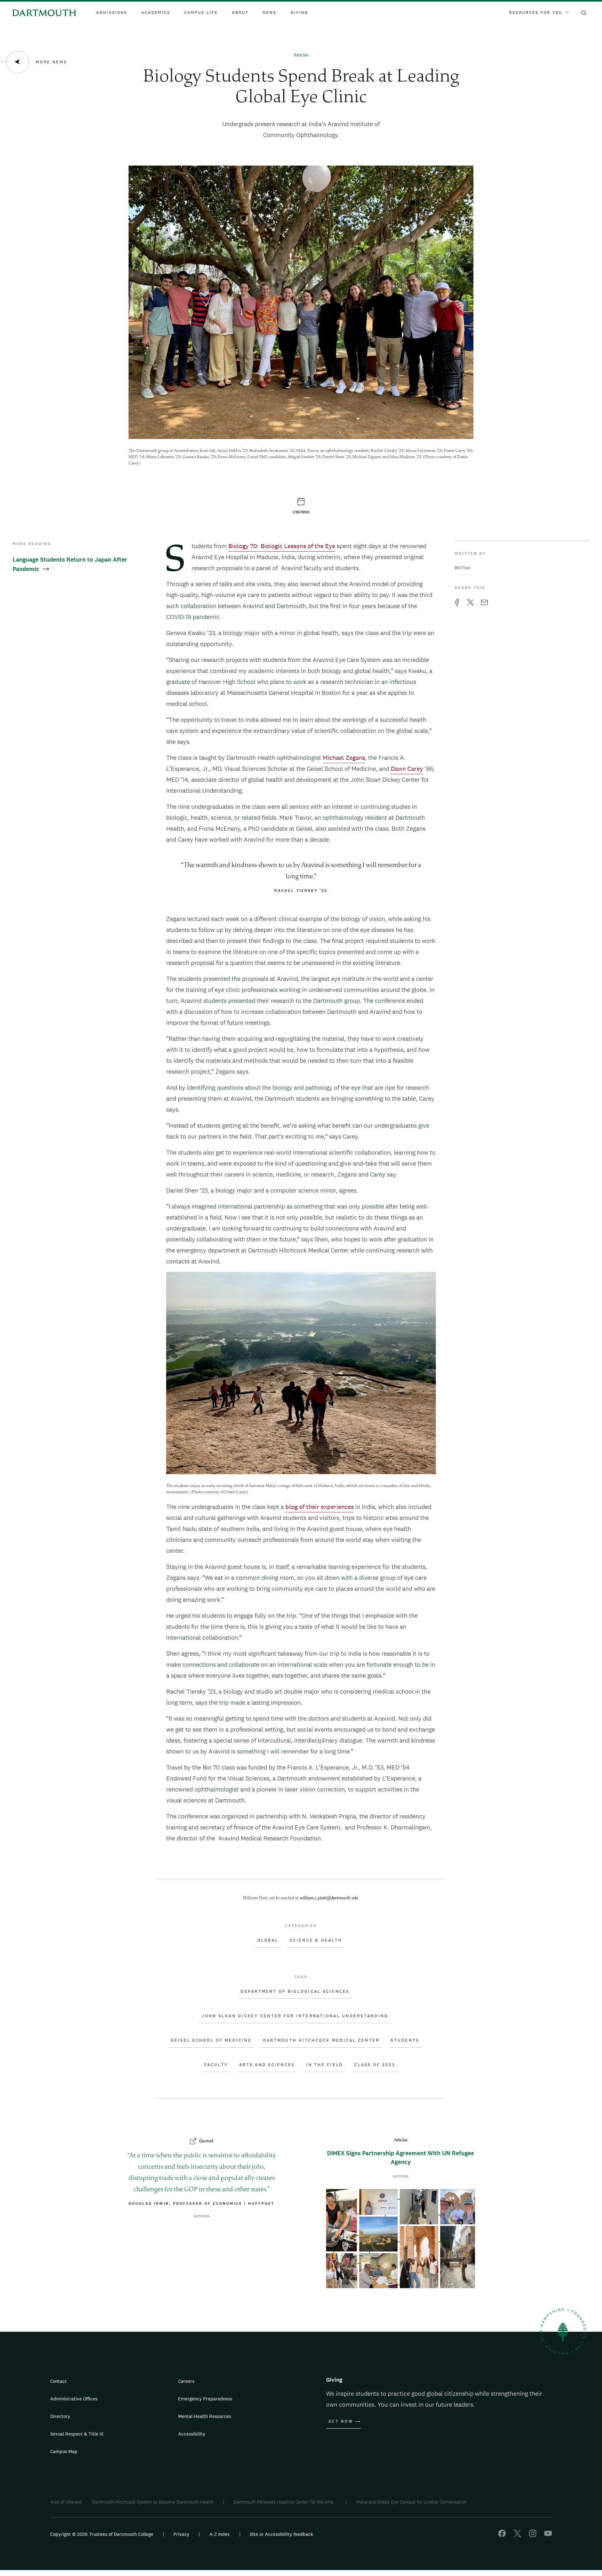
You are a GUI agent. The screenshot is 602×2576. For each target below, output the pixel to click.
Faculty (216, 2065)
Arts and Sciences (267, 2065)
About (240, 13)
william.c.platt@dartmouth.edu (329, 1898)
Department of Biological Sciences (295, 1992)
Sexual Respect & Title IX (77, 2434)
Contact (58, 2381)
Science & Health (316, 1940)
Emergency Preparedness (205, 2399)
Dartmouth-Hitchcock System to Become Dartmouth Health (153, 2502)
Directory (60, 2416)
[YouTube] (548, 2535)
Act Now (341, 2421)
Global (268, 1940)
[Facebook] (502, 2535)
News (270, 13)
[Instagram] (533, 2535)
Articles (301, 55)
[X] (517, 2535)
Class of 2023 (375, 2065)
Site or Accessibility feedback (282, 2534)
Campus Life (201, 13)
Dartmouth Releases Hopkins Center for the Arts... (285, 2502)
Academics (156, 13)
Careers (186, 2381)
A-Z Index (220, 2534)
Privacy (181, 2534)
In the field (325, 2065)
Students (405, 2040)
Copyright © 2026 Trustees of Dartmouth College (102, 2534)
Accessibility (192, 2434)
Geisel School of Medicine (211, 2040)
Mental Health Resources (205, 2416)
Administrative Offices (74, 2399)
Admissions (112, 13)
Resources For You (536, 13)
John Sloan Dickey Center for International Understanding (295, 2016)
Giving (299, 13)
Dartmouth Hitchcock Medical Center (321, 2040)
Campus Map (64, 2451)
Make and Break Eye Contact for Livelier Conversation (411, 2502)
